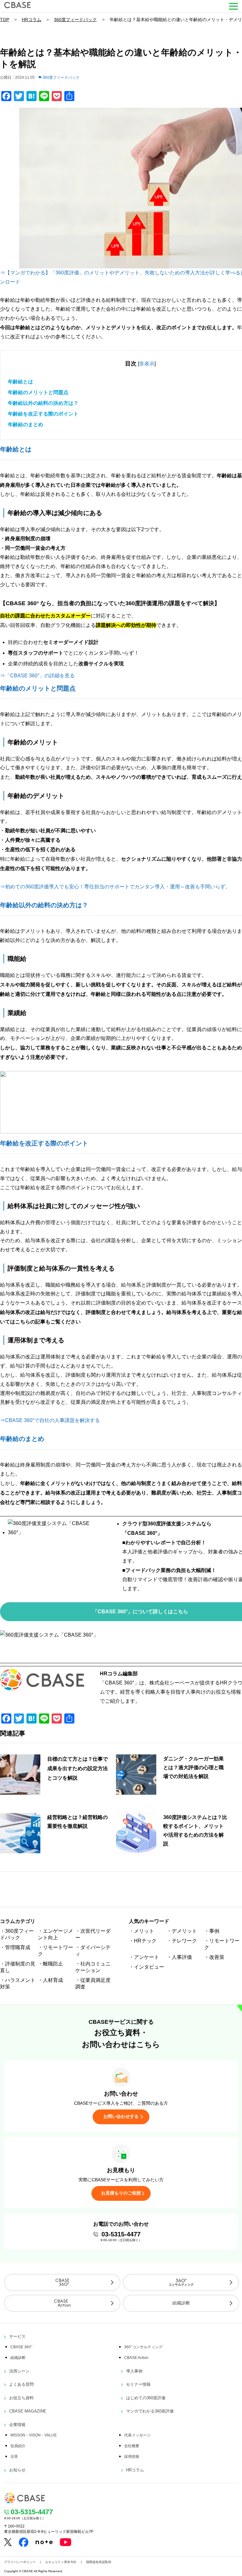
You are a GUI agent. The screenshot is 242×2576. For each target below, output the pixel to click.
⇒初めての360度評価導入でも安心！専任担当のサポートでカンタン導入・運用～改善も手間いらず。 (115, 887)
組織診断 (181, 2303)
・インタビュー (147, 1967)
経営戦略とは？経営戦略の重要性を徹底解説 (78, 1822)
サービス (17, 2336)
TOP (5, 20)
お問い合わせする (121, 2116)
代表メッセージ (137, 2435)
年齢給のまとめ (26, 425)
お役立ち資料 (21, 2398)
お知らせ (17, 2470)
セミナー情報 (138, 2384)
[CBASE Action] (62, 2303)
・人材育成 (50, 1980)
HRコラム (32, 20)
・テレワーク (182, 1941)
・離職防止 (50, 1964)
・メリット (141, 1931)
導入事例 (134, 2371)
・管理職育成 (15, 1947)
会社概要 (132, 2446)
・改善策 (214, 1957)
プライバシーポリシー (20, 2562)
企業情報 (17, 2425)
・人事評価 (179, 1957)
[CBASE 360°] (62, 2282)
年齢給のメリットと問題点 (38, 392)
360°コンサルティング (143, 2347)
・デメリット (182, 1931)
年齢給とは (20, 382)
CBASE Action (136, 2358)
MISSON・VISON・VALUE (34, 2435)
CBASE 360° (21, 2347)
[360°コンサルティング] (181, 2282)
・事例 (212, 1931)
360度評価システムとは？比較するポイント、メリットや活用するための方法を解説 (195, 1830)
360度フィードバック (75, 20)
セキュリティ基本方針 (61, 2562)
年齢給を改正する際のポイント (43, 414)
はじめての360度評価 (146, 2398)
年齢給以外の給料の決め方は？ (43, 403)
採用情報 (132, 2457)
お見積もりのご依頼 (121, 2193)
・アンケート (144, 1957)
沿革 (14, 2457)
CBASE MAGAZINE (28, 2411)
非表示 (147, 364)
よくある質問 (21, 2384)
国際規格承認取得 (99, 2562)
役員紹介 (18, 2446)
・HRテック (143, 1941)
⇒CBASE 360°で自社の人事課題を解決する (50, 1420)
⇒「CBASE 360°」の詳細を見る (37, 676)
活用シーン (19, 2371)
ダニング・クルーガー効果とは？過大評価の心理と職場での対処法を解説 (193, 1767)
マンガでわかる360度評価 (150, 2411)
